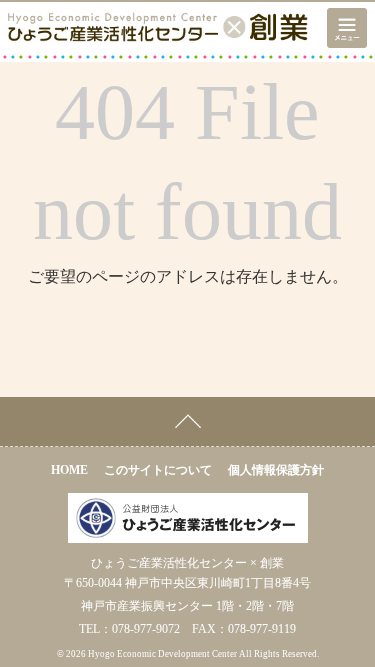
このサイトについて (158, 470)
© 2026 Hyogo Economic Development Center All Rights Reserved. (188, 654)
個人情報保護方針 (276, 470)
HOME (69, 470)
